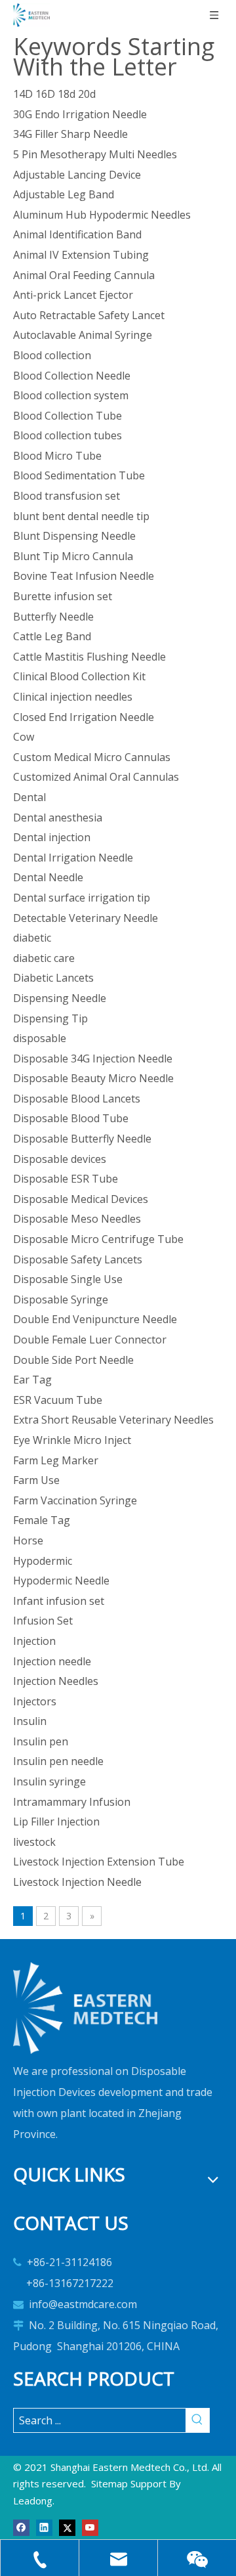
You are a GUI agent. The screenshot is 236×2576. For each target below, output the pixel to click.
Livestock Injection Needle (77, 1882)
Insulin (30, 1721)
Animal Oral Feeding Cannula (84, 275)
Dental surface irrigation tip (82, 898)
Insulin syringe (49, 1781)
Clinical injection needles (73, 697)
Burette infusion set (63, 596)
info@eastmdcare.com (83, 2304)
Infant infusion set (59, 1601)
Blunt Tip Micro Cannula (73, 556)
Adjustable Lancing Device (77, 175)
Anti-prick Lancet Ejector (73, 295)
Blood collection (52, 355)
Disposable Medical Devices (81, 1199)
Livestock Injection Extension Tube (99, 1862)
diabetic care (44, 958)
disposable (40, 1038)
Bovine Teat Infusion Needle (84, 576)
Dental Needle (48, 877)
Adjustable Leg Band (64, 194)
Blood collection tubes (68, 435)
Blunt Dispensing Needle (74, 536)
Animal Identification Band (77, 234)
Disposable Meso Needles (77, 1219)
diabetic (32, 938)
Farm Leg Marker (56, 1460)
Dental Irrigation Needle (73, 858)
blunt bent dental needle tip (81, 516)
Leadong (33, 2500)
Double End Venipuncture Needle (95, 1319)
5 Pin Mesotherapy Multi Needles (95, 154)
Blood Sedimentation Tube (79, 475)
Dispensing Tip (50, 1018)
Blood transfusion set (67, 496)
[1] (85, 2008)
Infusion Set (43, 1621)
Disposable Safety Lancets (78, 1259)
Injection (34, 1641)
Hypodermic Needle (61, 1581)
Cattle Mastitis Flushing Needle (89, 657)
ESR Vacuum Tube (58, 1400)
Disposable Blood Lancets (77, 1099)
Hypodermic (43, 1561)
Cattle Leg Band (52, 636)
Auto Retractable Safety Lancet (89, 315)
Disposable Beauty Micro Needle (93, 1078)
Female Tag (42, 1520)
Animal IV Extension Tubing (81, 255)
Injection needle (52, 1661)
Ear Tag (32, 1380)
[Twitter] (67, 2526)
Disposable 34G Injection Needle (93, 1059)
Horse (28, 1540)
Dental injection (52, 837)
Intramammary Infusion (72, 1802)
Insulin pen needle (58, 1761)
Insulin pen (41, 1741)
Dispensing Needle (60, 998)
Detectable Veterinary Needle (86, 918)
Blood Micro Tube (57, 456)
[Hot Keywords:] (197, 2420)
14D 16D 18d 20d (54, 94)
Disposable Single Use (68, 1279)
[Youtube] (90, 2526)
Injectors (35, 1701)
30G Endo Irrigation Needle (80, 114)
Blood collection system (71, 395)
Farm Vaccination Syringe (75, 1500)
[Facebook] (21, 2526)
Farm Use (36, 1480)
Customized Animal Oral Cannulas (96, 777)
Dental (29, 797)
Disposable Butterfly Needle (82, 1139)
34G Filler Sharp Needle (70, 134)
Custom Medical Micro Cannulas (92, 757)
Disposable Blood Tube (71, 1118)
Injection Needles (56, 1681)
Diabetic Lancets (53, 978)
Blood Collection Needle (72, 376)
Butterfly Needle (53, 617)
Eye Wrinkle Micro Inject (72, 1440)
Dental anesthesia (58, 818)
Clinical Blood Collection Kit (79, 676)
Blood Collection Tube (68, 416)
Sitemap (109, 2483)
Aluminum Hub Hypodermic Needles (102, 215)
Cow (24, 737)
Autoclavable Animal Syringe (83, 335)
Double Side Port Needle (73, 1360)
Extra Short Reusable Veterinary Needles (113, 1420)
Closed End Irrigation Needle (84, 717)
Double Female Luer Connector (90, 1340)
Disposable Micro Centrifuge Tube (98, 1239)
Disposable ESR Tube (66, 1179)
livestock (34, 1842)
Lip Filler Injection (56, 1822)
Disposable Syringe (61, 1299)
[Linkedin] (44, 2526)
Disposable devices (60, 1159)
